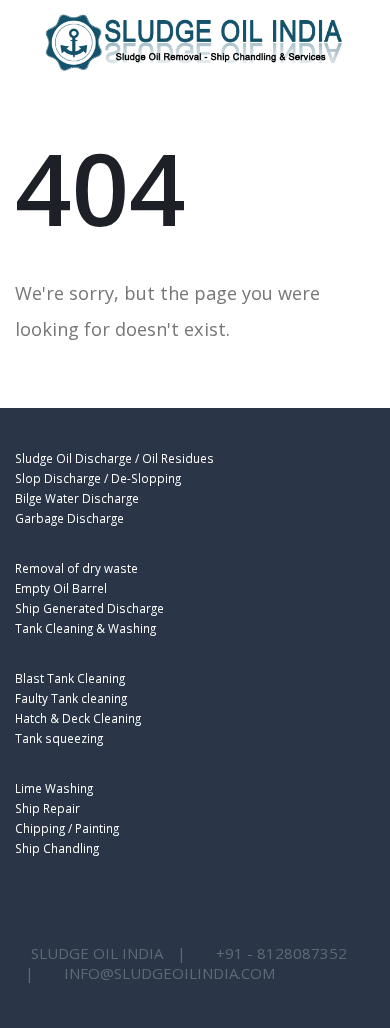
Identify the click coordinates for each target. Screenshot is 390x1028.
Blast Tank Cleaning (70, 678)
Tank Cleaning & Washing (85, 628)
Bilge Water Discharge (77, 498)
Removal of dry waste (76, 568)
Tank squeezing (59, 738)
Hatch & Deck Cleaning (78, 718)
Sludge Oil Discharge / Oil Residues (114, 458)
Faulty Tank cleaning (71, 698)
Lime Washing (54, 788)
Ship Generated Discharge (89, 608)
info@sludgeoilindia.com (169, 973)
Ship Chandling (57, 848)
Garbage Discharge (69, 518)
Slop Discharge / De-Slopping (98, 478)
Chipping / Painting (67, 828)
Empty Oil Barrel (61, 588)
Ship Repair (47, 808)
